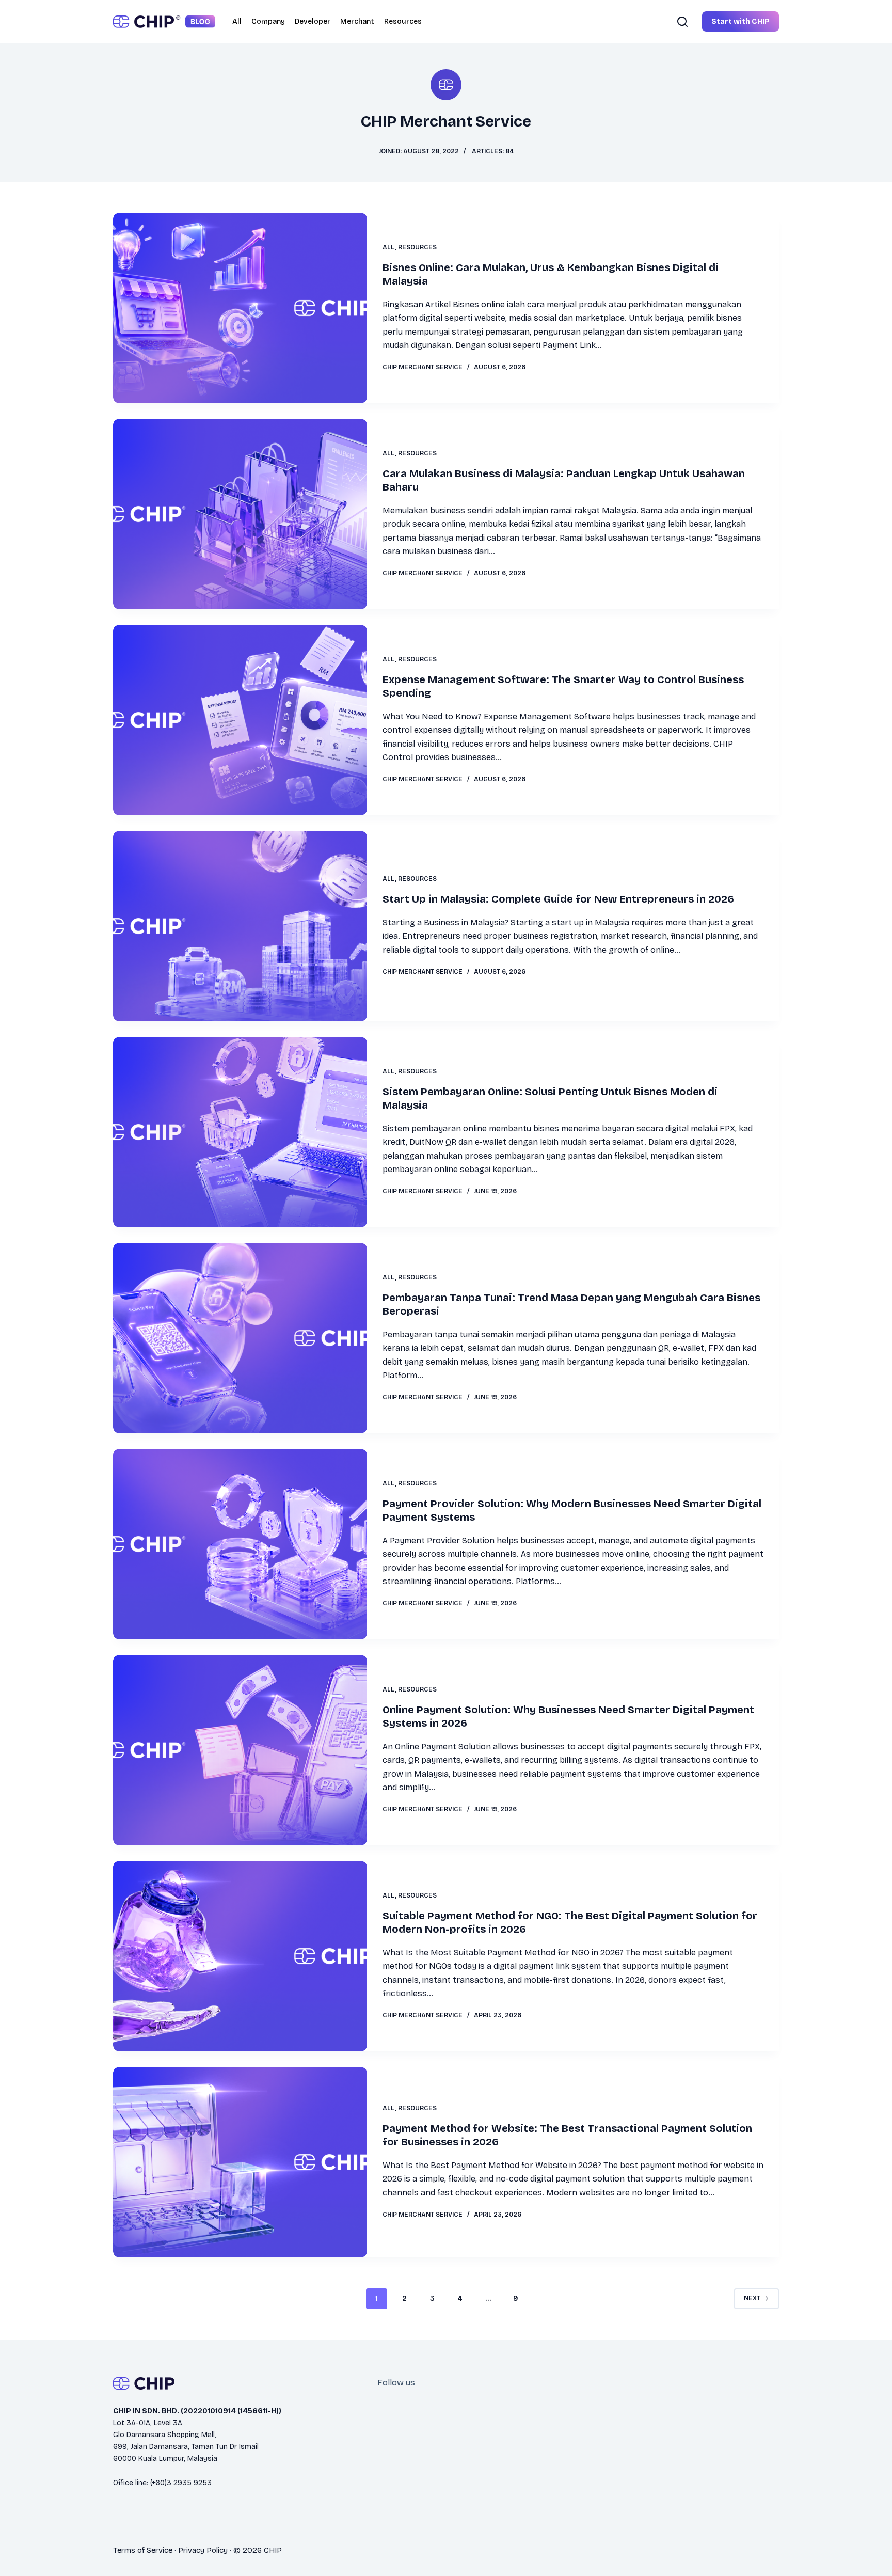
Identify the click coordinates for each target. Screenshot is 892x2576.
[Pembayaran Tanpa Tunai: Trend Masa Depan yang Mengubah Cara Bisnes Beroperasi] (240, 1338)
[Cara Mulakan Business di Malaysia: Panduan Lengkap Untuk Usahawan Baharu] (240, 514)
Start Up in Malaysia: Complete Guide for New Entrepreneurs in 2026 (558, 899)
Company (268, 21)
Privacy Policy (203, 2550)
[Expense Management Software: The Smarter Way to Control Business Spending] (240, 720)
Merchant (357, 21)
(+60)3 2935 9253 (181, 2483)
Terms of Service (143, 2550)
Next (752, 2298)
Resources (403, 21)
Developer (313, 21)
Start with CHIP (740, 21)
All (237, 21)
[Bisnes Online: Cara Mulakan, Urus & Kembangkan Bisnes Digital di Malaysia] (240, 308)
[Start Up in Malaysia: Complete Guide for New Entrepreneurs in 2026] (240, 926)
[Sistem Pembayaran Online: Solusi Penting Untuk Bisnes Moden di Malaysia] (240, 1132)
